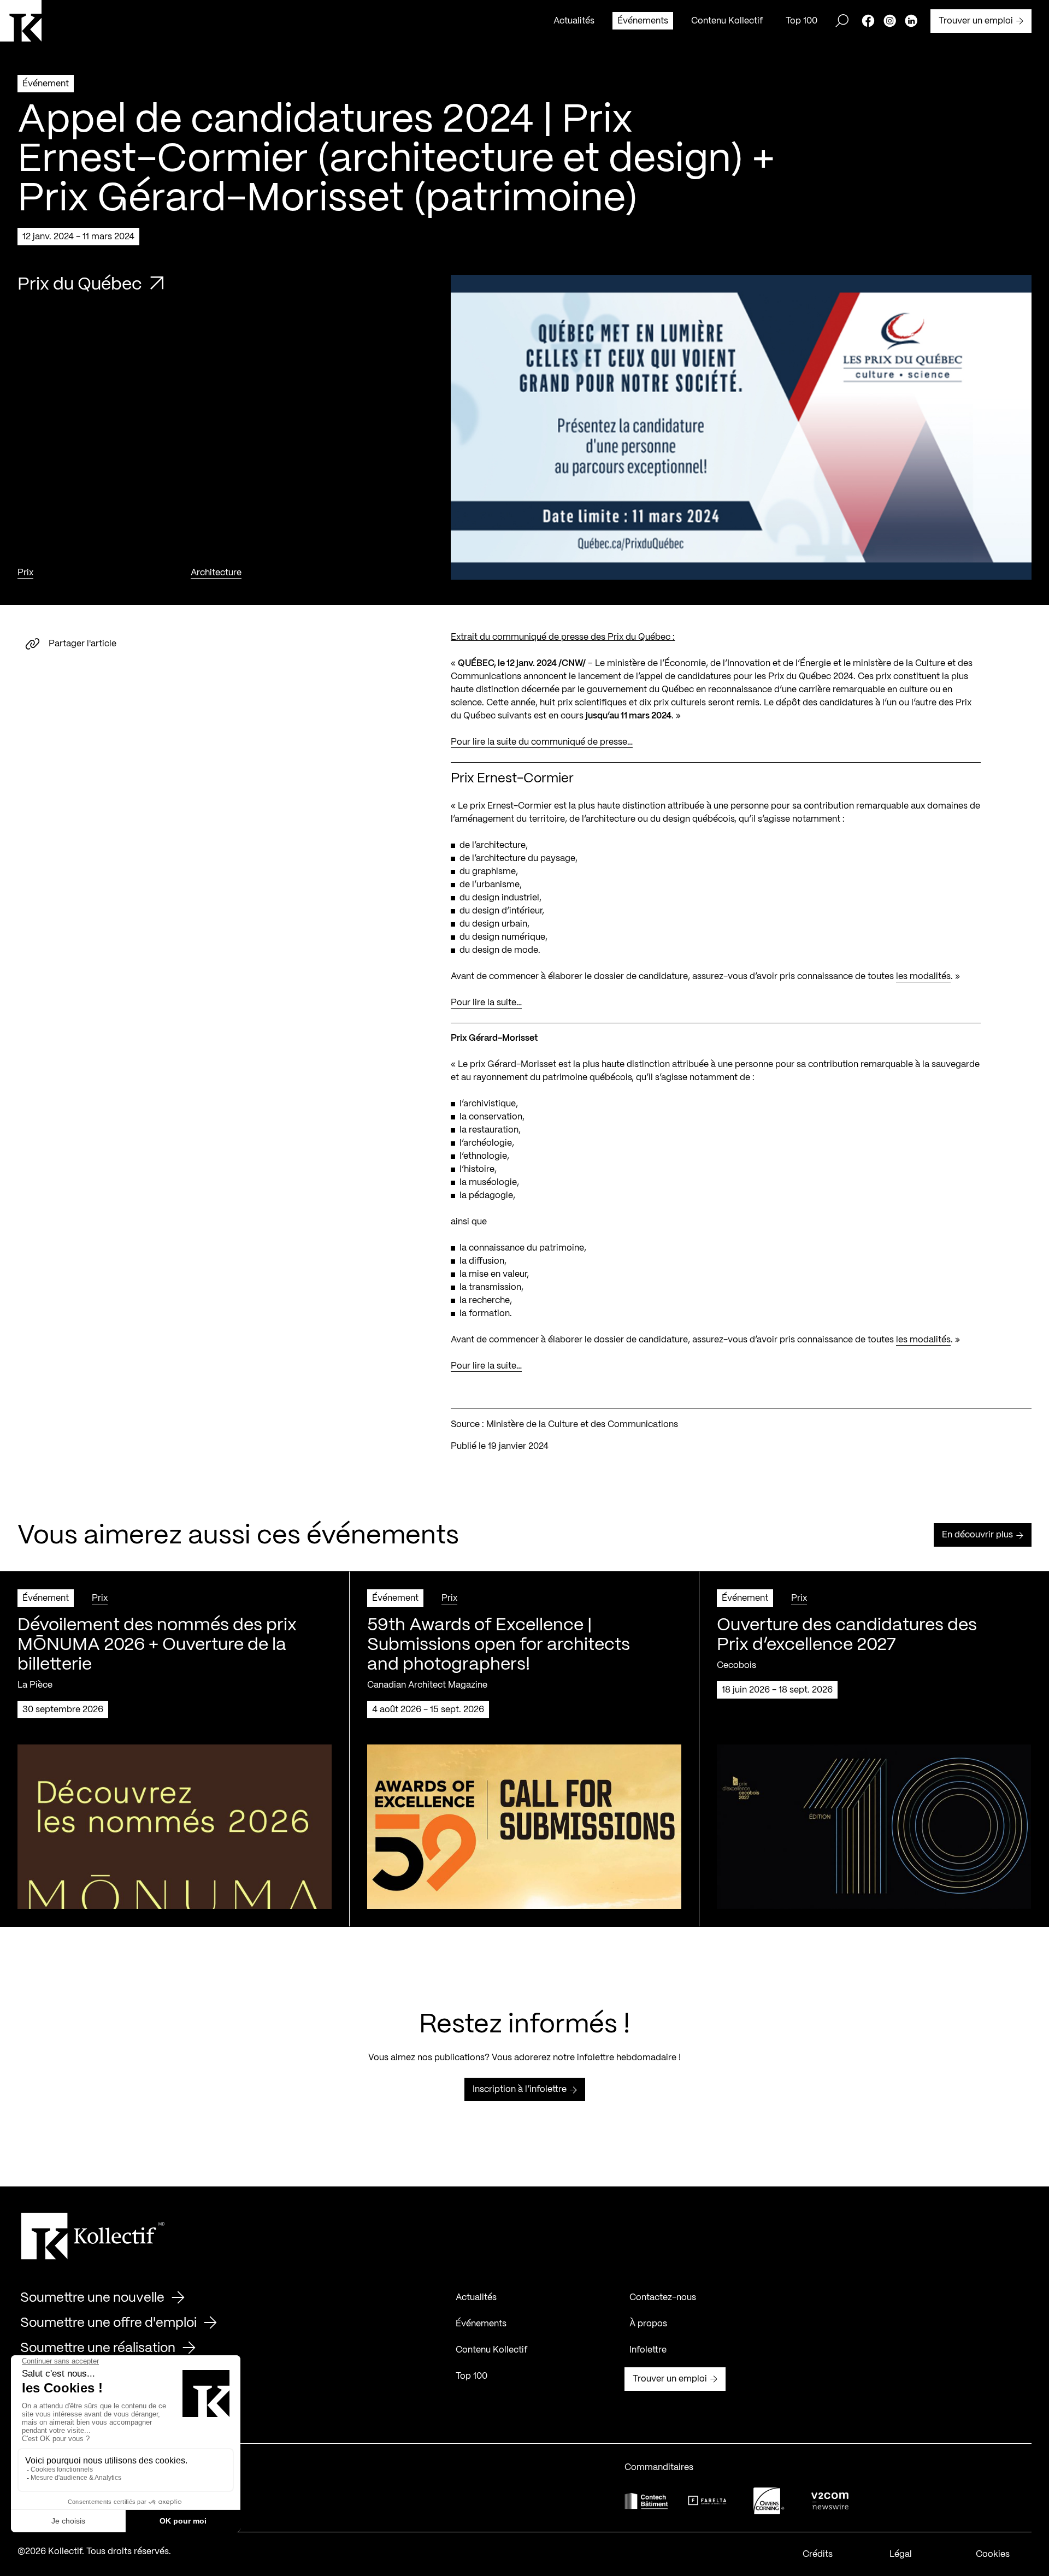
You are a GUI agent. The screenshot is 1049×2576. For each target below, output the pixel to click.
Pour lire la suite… (486, 1003)
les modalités (923, 977)
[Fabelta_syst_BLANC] (708, 2501)
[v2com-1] (830, 2501)
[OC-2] (769, 2501)
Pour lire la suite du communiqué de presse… (542, 742)
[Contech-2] (646, 2501)
